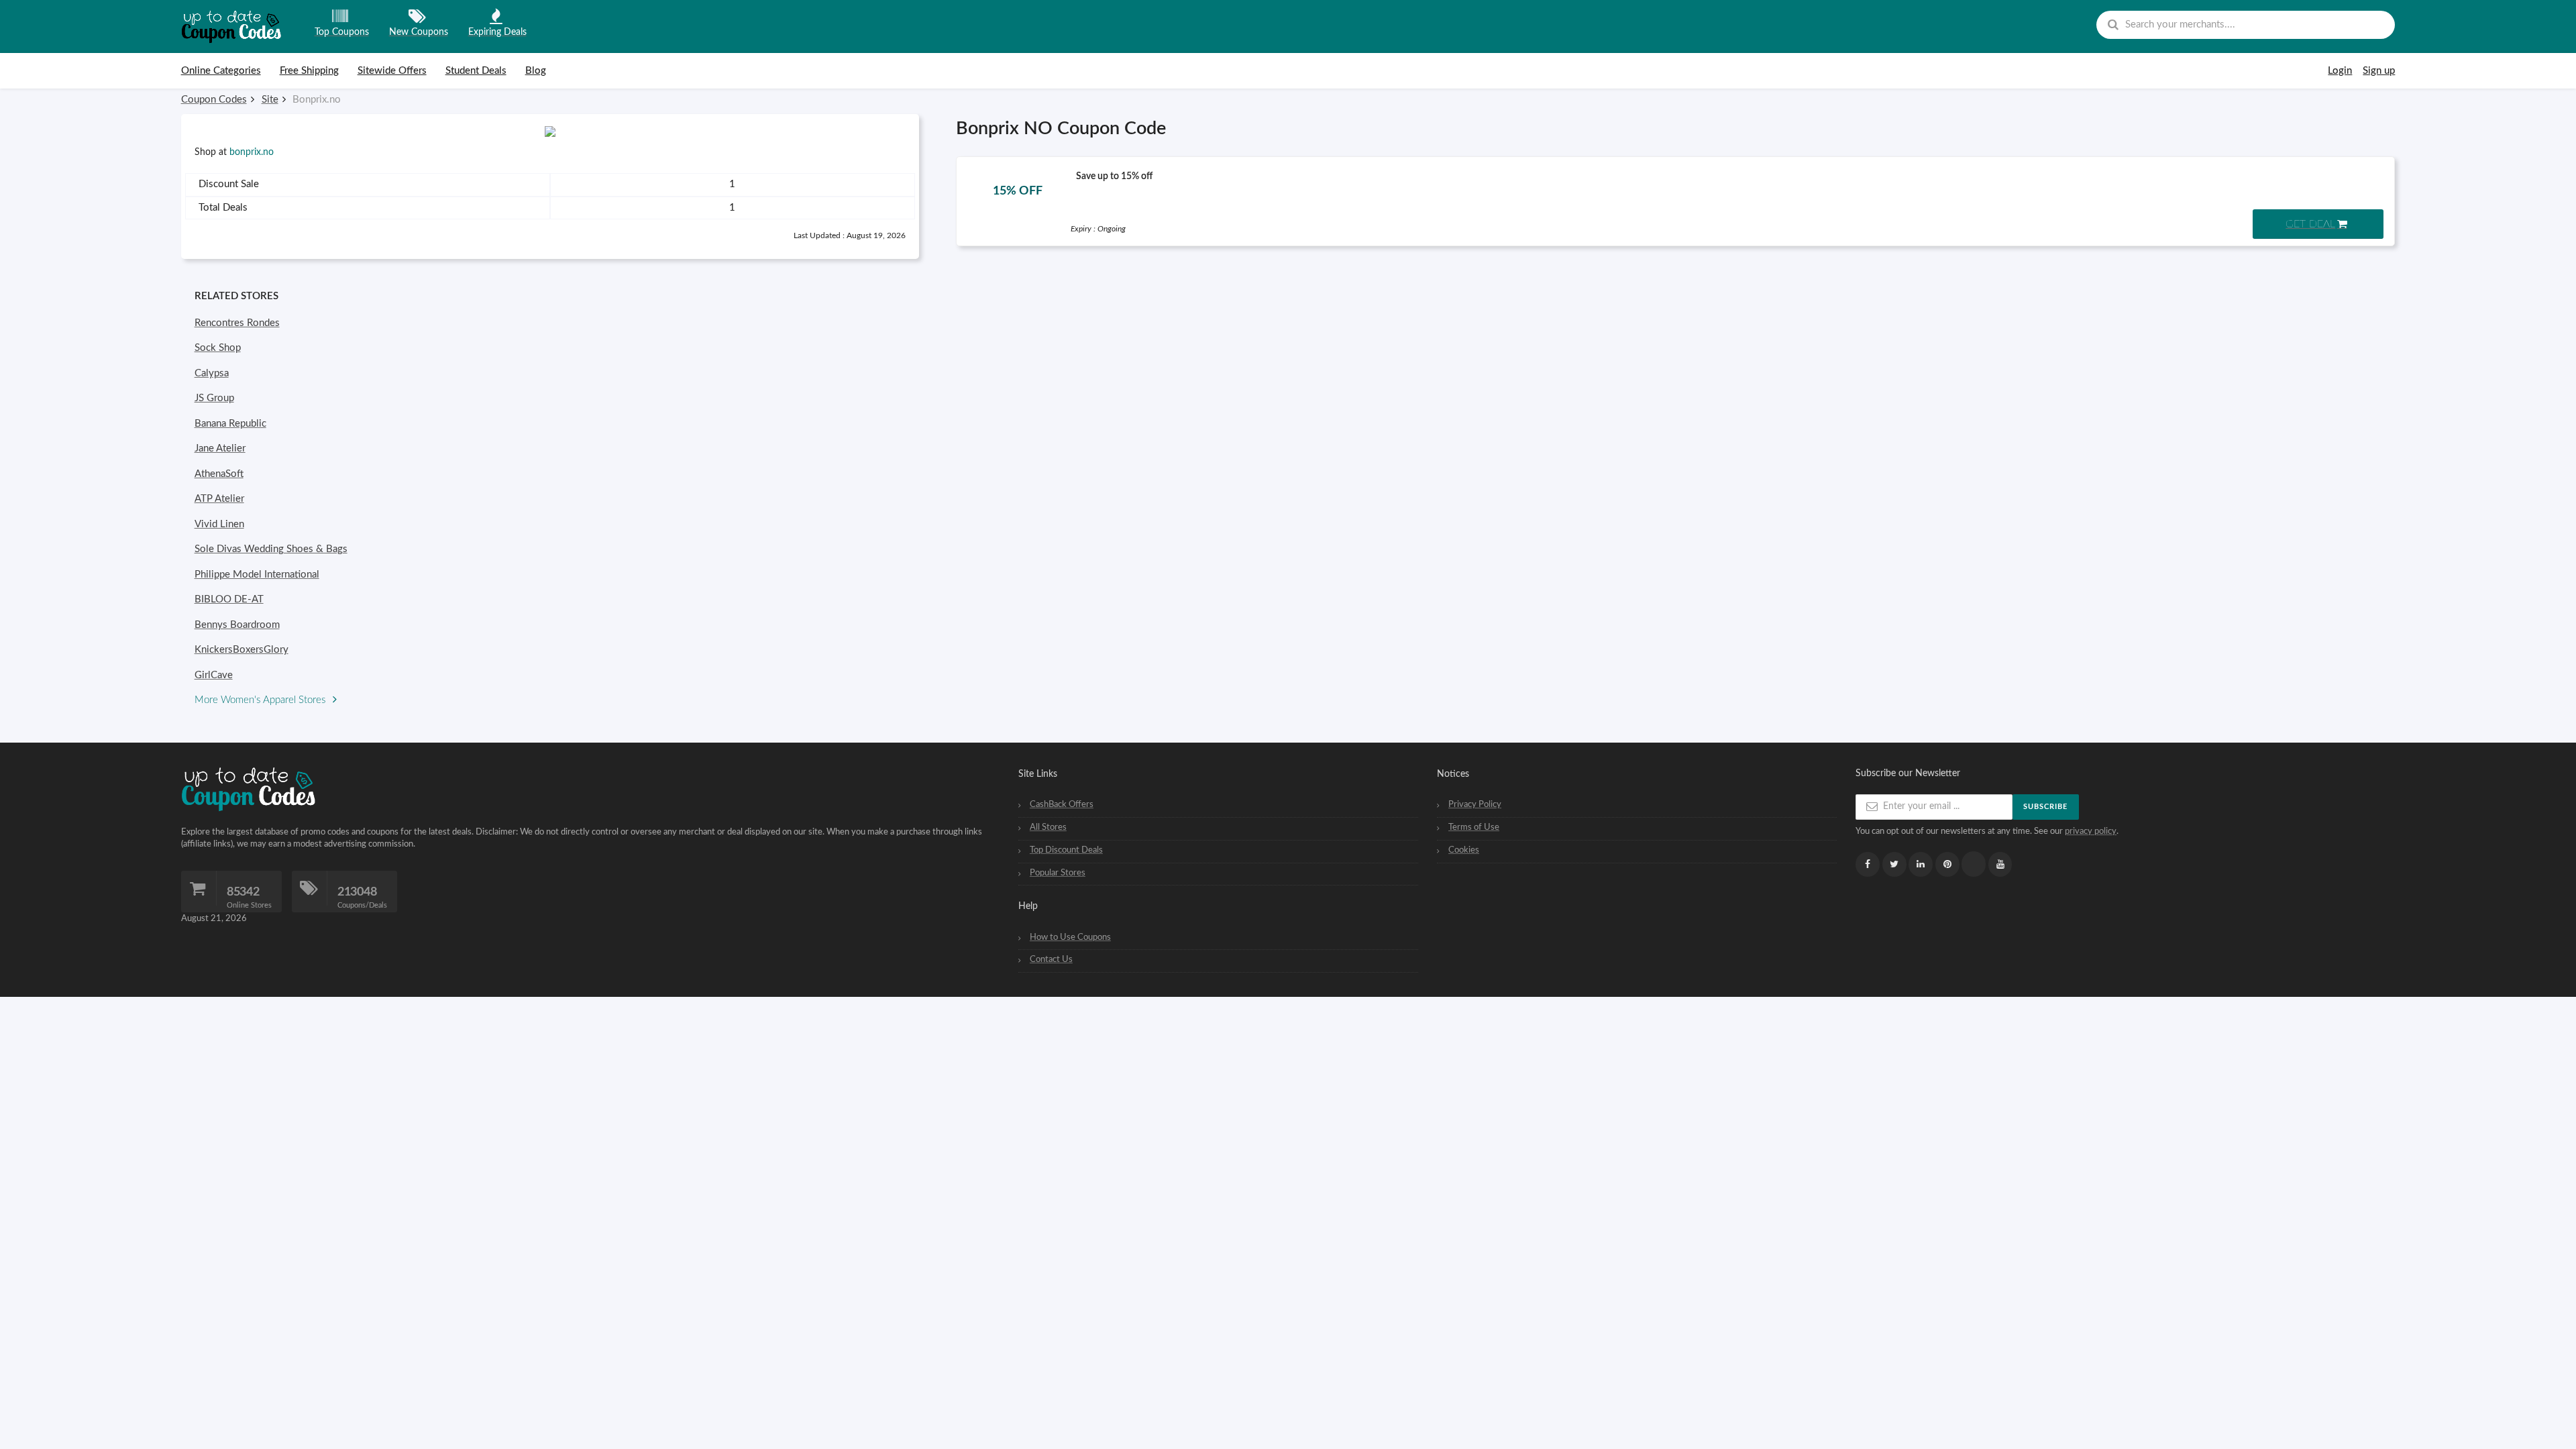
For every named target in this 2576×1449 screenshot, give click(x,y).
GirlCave (214, 675)
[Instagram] (1974, 864)
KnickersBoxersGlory (241, 650)
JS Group (214, 398)
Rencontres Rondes (237, 323)
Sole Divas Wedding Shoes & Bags (271, 549)
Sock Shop (218, 348)
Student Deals (476, 71)
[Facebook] (1868, 864)
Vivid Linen (219, 524)
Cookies (1464, 850)
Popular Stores (1058, 873)
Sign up (2379, 71)
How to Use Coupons (1070, 937)
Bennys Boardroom (237, 625)
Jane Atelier (220, 448)
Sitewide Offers (392, 71)
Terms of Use (1474, 827)
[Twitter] (1894, 864)
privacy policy (2091, 831)
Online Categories (221, 71)
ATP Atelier (219, 499)
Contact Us (1051, 959)
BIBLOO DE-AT (229, 599)
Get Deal (2310, 224)
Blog (536, 71)
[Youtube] (2000, 864)
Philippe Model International (257, 575)
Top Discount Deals (1066, 850)
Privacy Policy (1475, 804)
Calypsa (212, 373)
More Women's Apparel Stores (261, 700)
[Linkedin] (1921, 864)
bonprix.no (252, 152)
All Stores (1048, 827)
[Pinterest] (1947, 864)
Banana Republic (230, 424)
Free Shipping (309, 71)
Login (2340, 71)
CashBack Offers (1062, 804)
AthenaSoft (219, 474)
